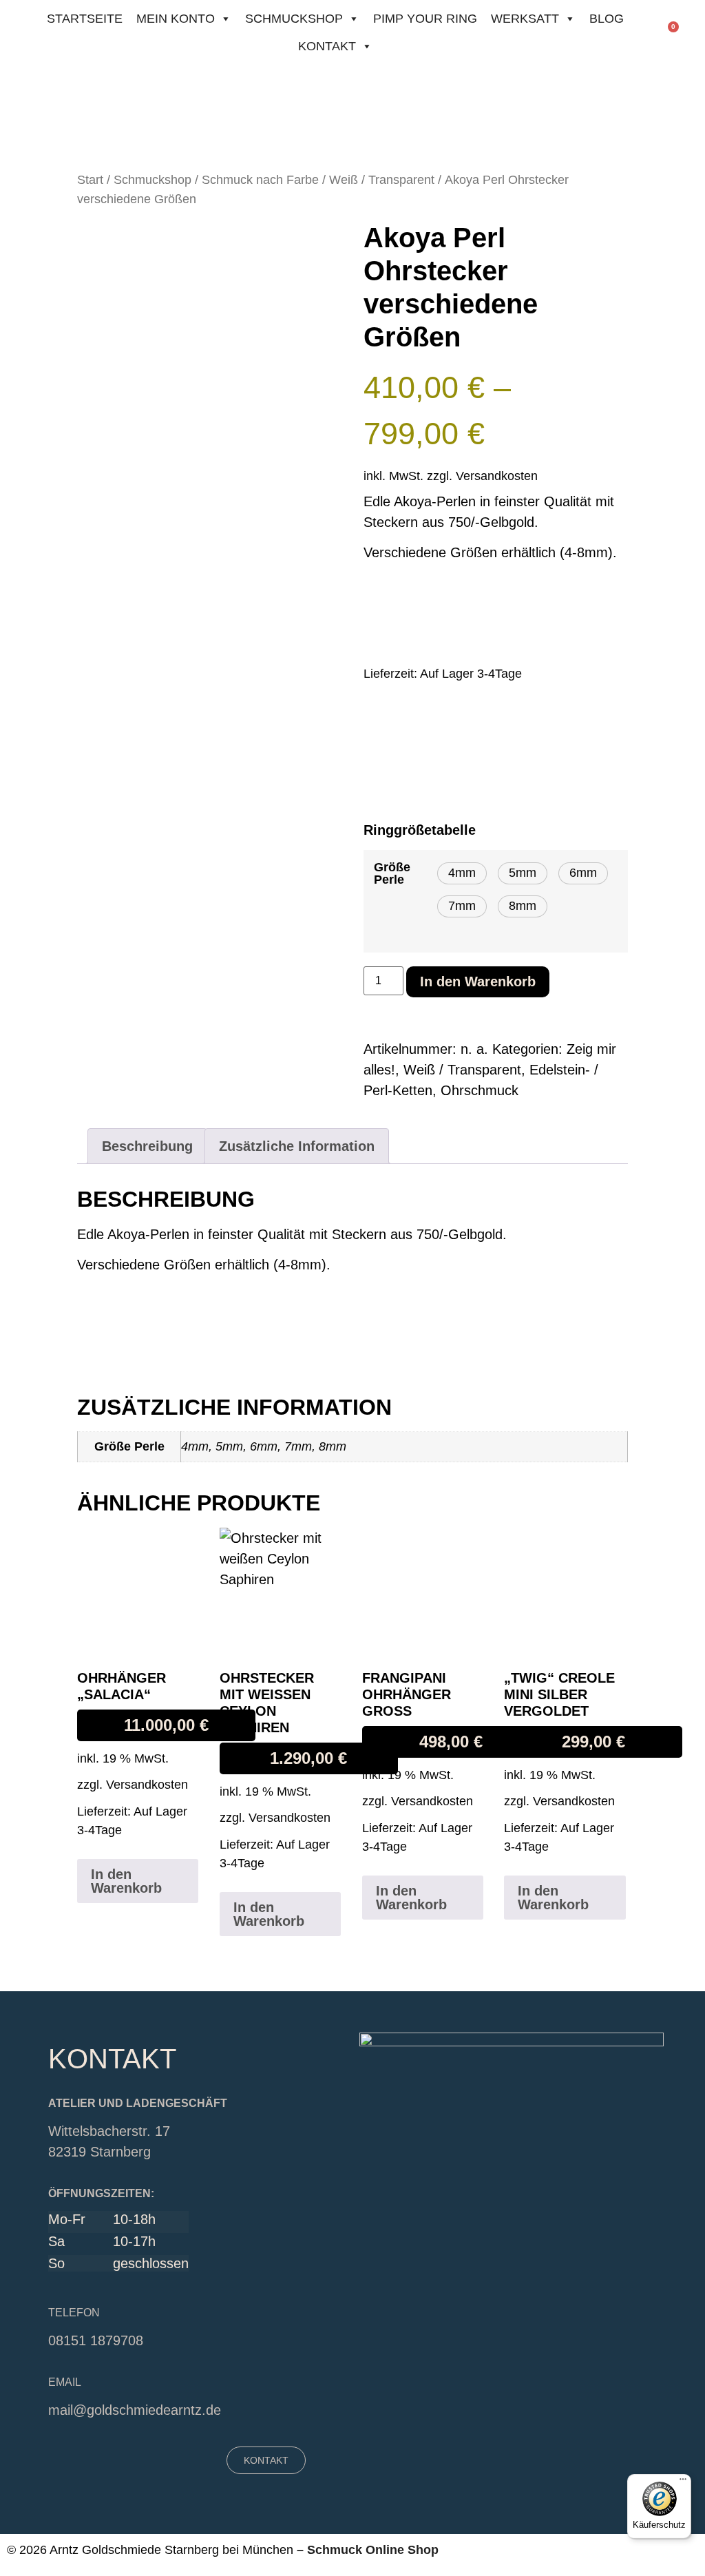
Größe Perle (392, 873)
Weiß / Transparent (382, 179)
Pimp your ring (425, 19)
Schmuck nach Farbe (260, 179)
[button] (462, 873)
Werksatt (525, 19)
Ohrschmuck (480, 1090)
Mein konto (176, 19)
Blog (607, 19)
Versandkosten (497, 476)
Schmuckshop (294, 19)
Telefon (74, 2313)
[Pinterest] (145, 2457)
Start (90, 179)
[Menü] (683, 2482)
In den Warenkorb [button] (126, 1881)
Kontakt (327, 46)
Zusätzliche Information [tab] (297, 1146)
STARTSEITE (85, 19)
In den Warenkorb (478, 981)
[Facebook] (97, 2457)
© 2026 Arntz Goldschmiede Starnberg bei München (150, 2550)
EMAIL (65, 2382)
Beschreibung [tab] (147, 1146)
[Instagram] (121, 2457)
